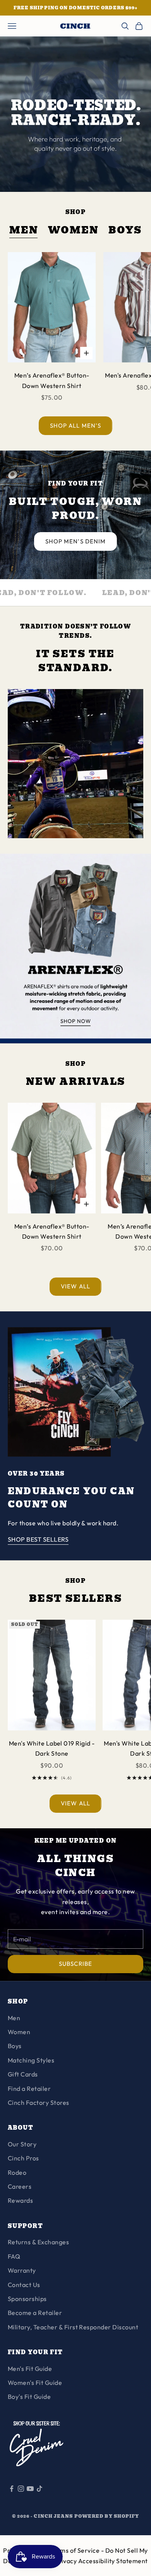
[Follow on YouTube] (30, 2489)
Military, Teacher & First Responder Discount (73, 2327)
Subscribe (75, 1964)
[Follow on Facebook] (12, 2489)
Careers (20, 2186)
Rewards (20, 2200)
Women (74, 231)
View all (75, 1286)
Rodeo (17, 2172)
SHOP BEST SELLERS (38, 1539)
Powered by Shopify (107, 2516)
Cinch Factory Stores (39, 2103)
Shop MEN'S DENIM (75, 541)
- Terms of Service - (76, 2550)
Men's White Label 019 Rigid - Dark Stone (52, 1748)
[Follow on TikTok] (39, 2489)
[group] (75, 949)
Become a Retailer (35, 2313)
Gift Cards (23, 2074)
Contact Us (24, 2285)
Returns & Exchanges (38, 2242)
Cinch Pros (23, 2158)
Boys (125, 231)
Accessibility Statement (113, 2561)
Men (24, 231)
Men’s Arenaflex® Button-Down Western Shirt (52, 380)
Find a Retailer (29, 2089)
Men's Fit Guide (30, 2369)
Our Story (22, 2144)
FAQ (14, 2256)
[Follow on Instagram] (21, 2489)
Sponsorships (27, 2299)
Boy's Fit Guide (29, 2397)
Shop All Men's (75, 426)
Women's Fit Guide (35, 2383)
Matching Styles (31, 2060)
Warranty (22, 2270)
